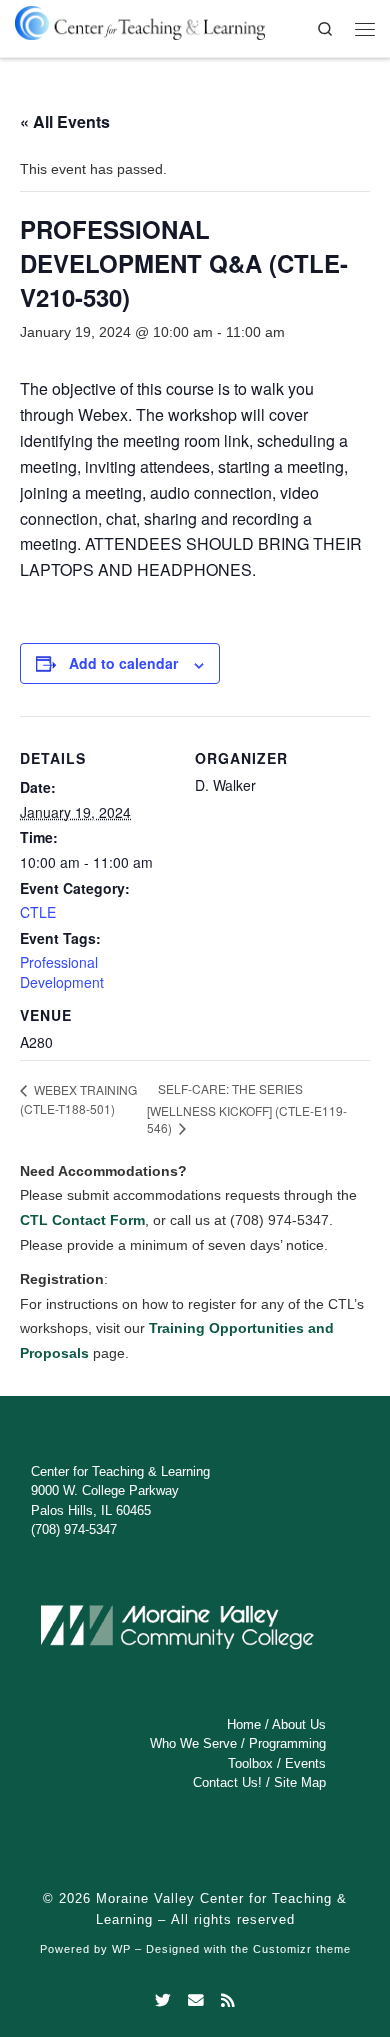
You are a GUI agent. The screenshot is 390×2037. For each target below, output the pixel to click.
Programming (287, 1743)
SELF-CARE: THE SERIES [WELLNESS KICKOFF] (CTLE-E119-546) (247, 1108)
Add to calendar (123, 663)
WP (121, 1949)
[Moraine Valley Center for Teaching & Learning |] (140, 19)
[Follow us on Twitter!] (163, 2001)
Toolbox (250, 1763)
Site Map (300, 1782)
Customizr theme (302, 1949)
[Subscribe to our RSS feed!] (228, 2001)
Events (305, 1763)
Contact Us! (227, 1782)
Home (244, 1724)
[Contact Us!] (196, 2001)
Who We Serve (193, 1743)
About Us (299, 1724)
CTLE (38, 912)
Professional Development (62, 972)
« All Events (65, 121)
